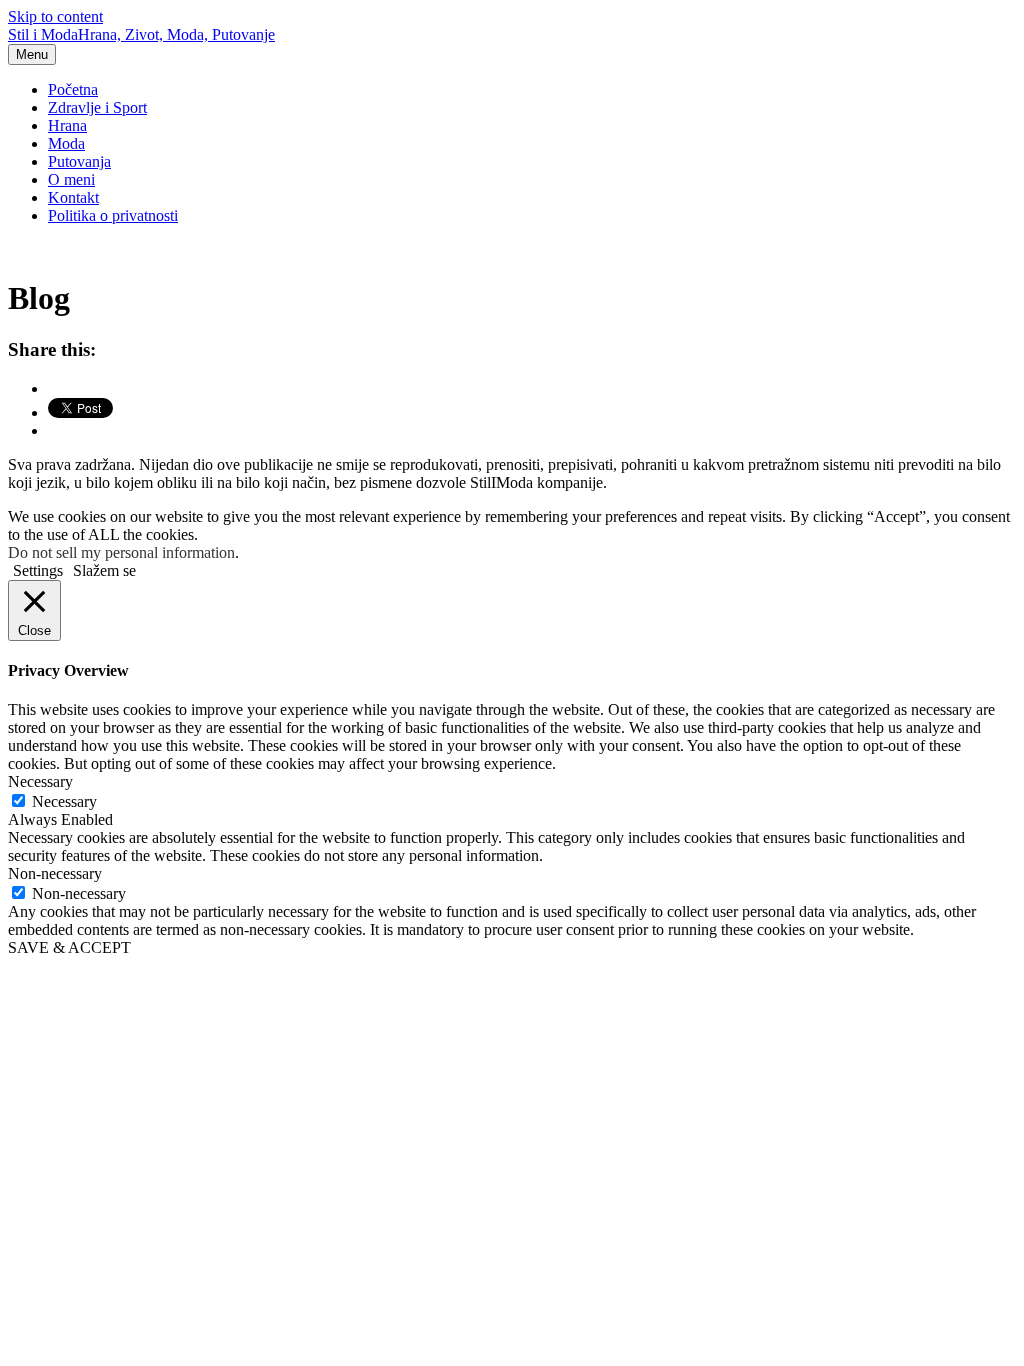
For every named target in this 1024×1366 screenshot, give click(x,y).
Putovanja (79, 161)
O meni (71, 179)
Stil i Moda (141, 34)
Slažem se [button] (104, 570)
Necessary (64, 801)
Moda (66, 143)
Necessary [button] (40, 781)
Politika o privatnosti (113, 215)
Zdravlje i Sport (97, 107)
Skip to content (55, 16)
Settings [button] (38, 570)
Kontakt (73, 197)
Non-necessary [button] (55, 873)
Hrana (67, 125)
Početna (73, 89)
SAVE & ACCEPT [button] (69, 947)
